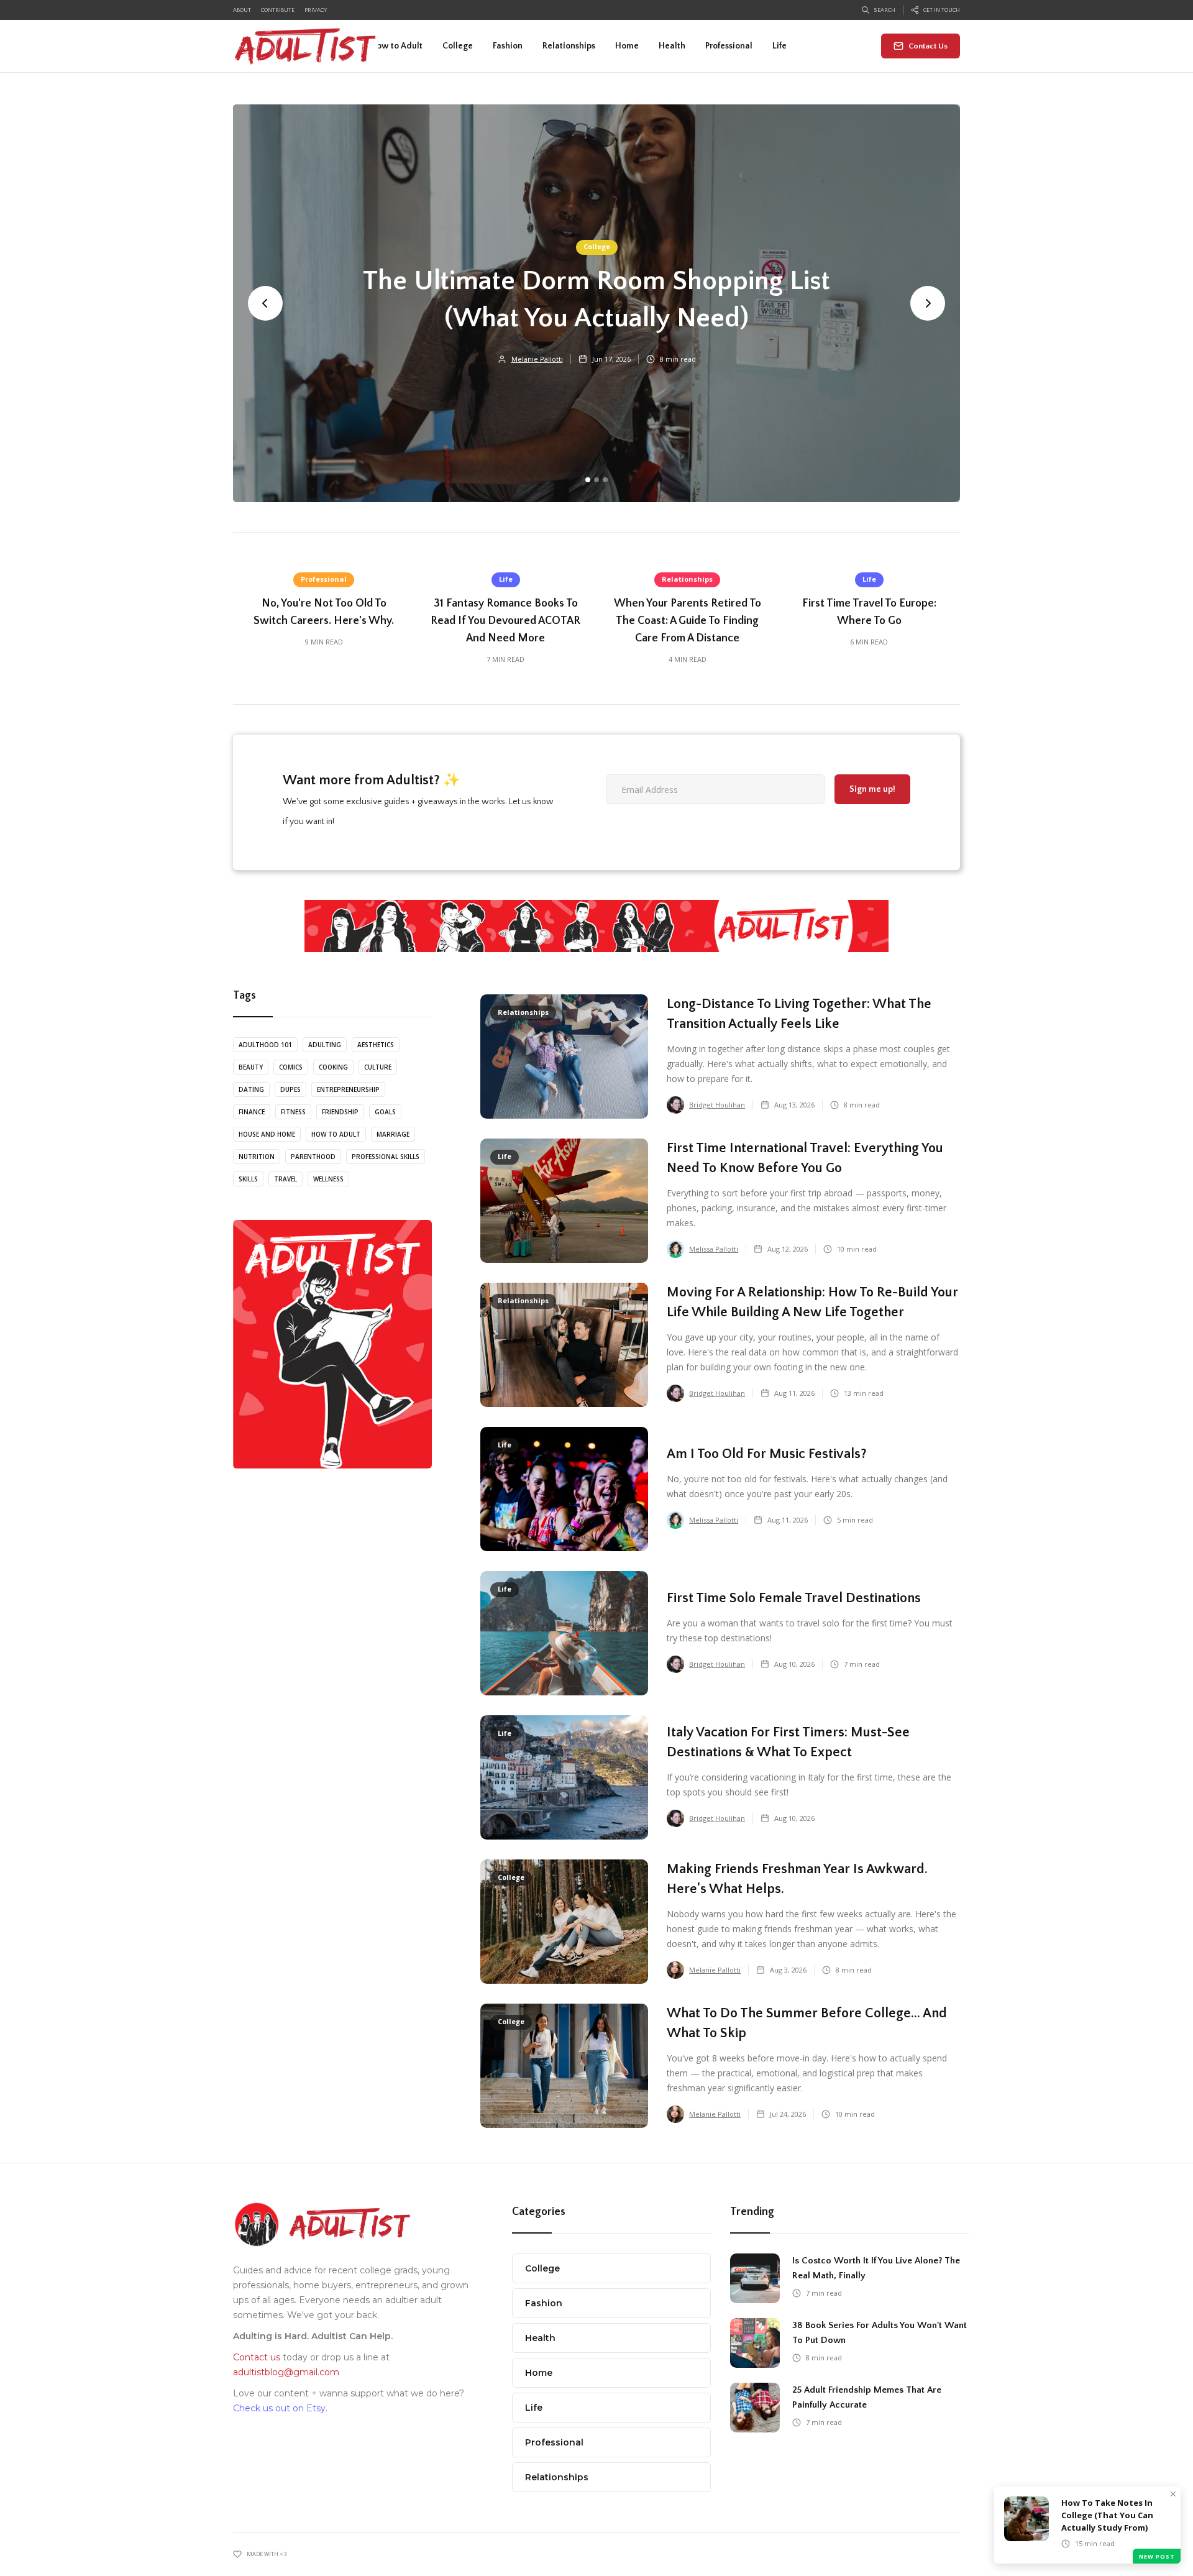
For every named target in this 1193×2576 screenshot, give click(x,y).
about (242, 10)
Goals (385, 1112)
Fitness (293, 1112)
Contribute (278, 10)
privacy (316, 10)
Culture (378, 1067)
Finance (252, 1112)
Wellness (328, 1179)
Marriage (393, 1134)
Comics (291, 1067)
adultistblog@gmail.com (286, 2372)
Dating (251, 1089)
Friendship (340, 1112)
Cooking (333, 1067)
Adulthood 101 (265, 1045)
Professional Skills (386, 1157)
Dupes (290, 1089)
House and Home (267, 1134)
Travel (286, 1179)
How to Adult (336, 1134)
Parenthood (313, 1157)
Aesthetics (376, 1045)
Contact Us (928, 46)
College (597, 246)
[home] (306, 46)
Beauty (251, 1067)
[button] (458, 46)
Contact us (257, 2357)
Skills (248, 1179)
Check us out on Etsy (279, 2408)
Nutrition (257, 1157)
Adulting (325, 1045)
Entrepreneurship (348, 1089)
